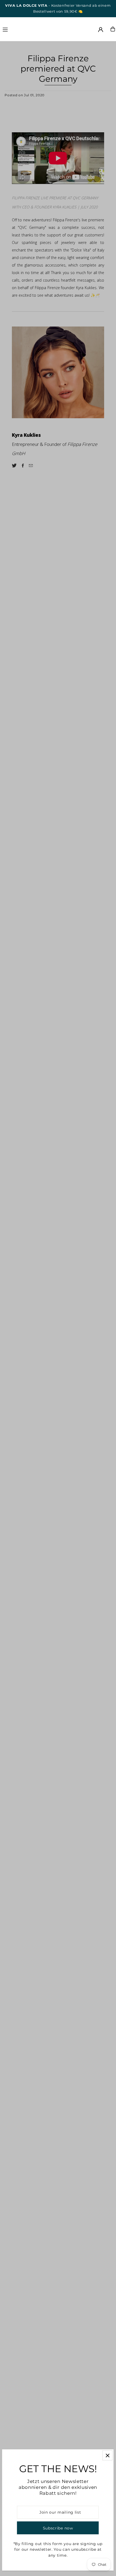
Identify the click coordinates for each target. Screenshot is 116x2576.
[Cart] (113, 29)
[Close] (108, 2455)
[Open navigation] (21, 29)
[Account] (101, 30)
